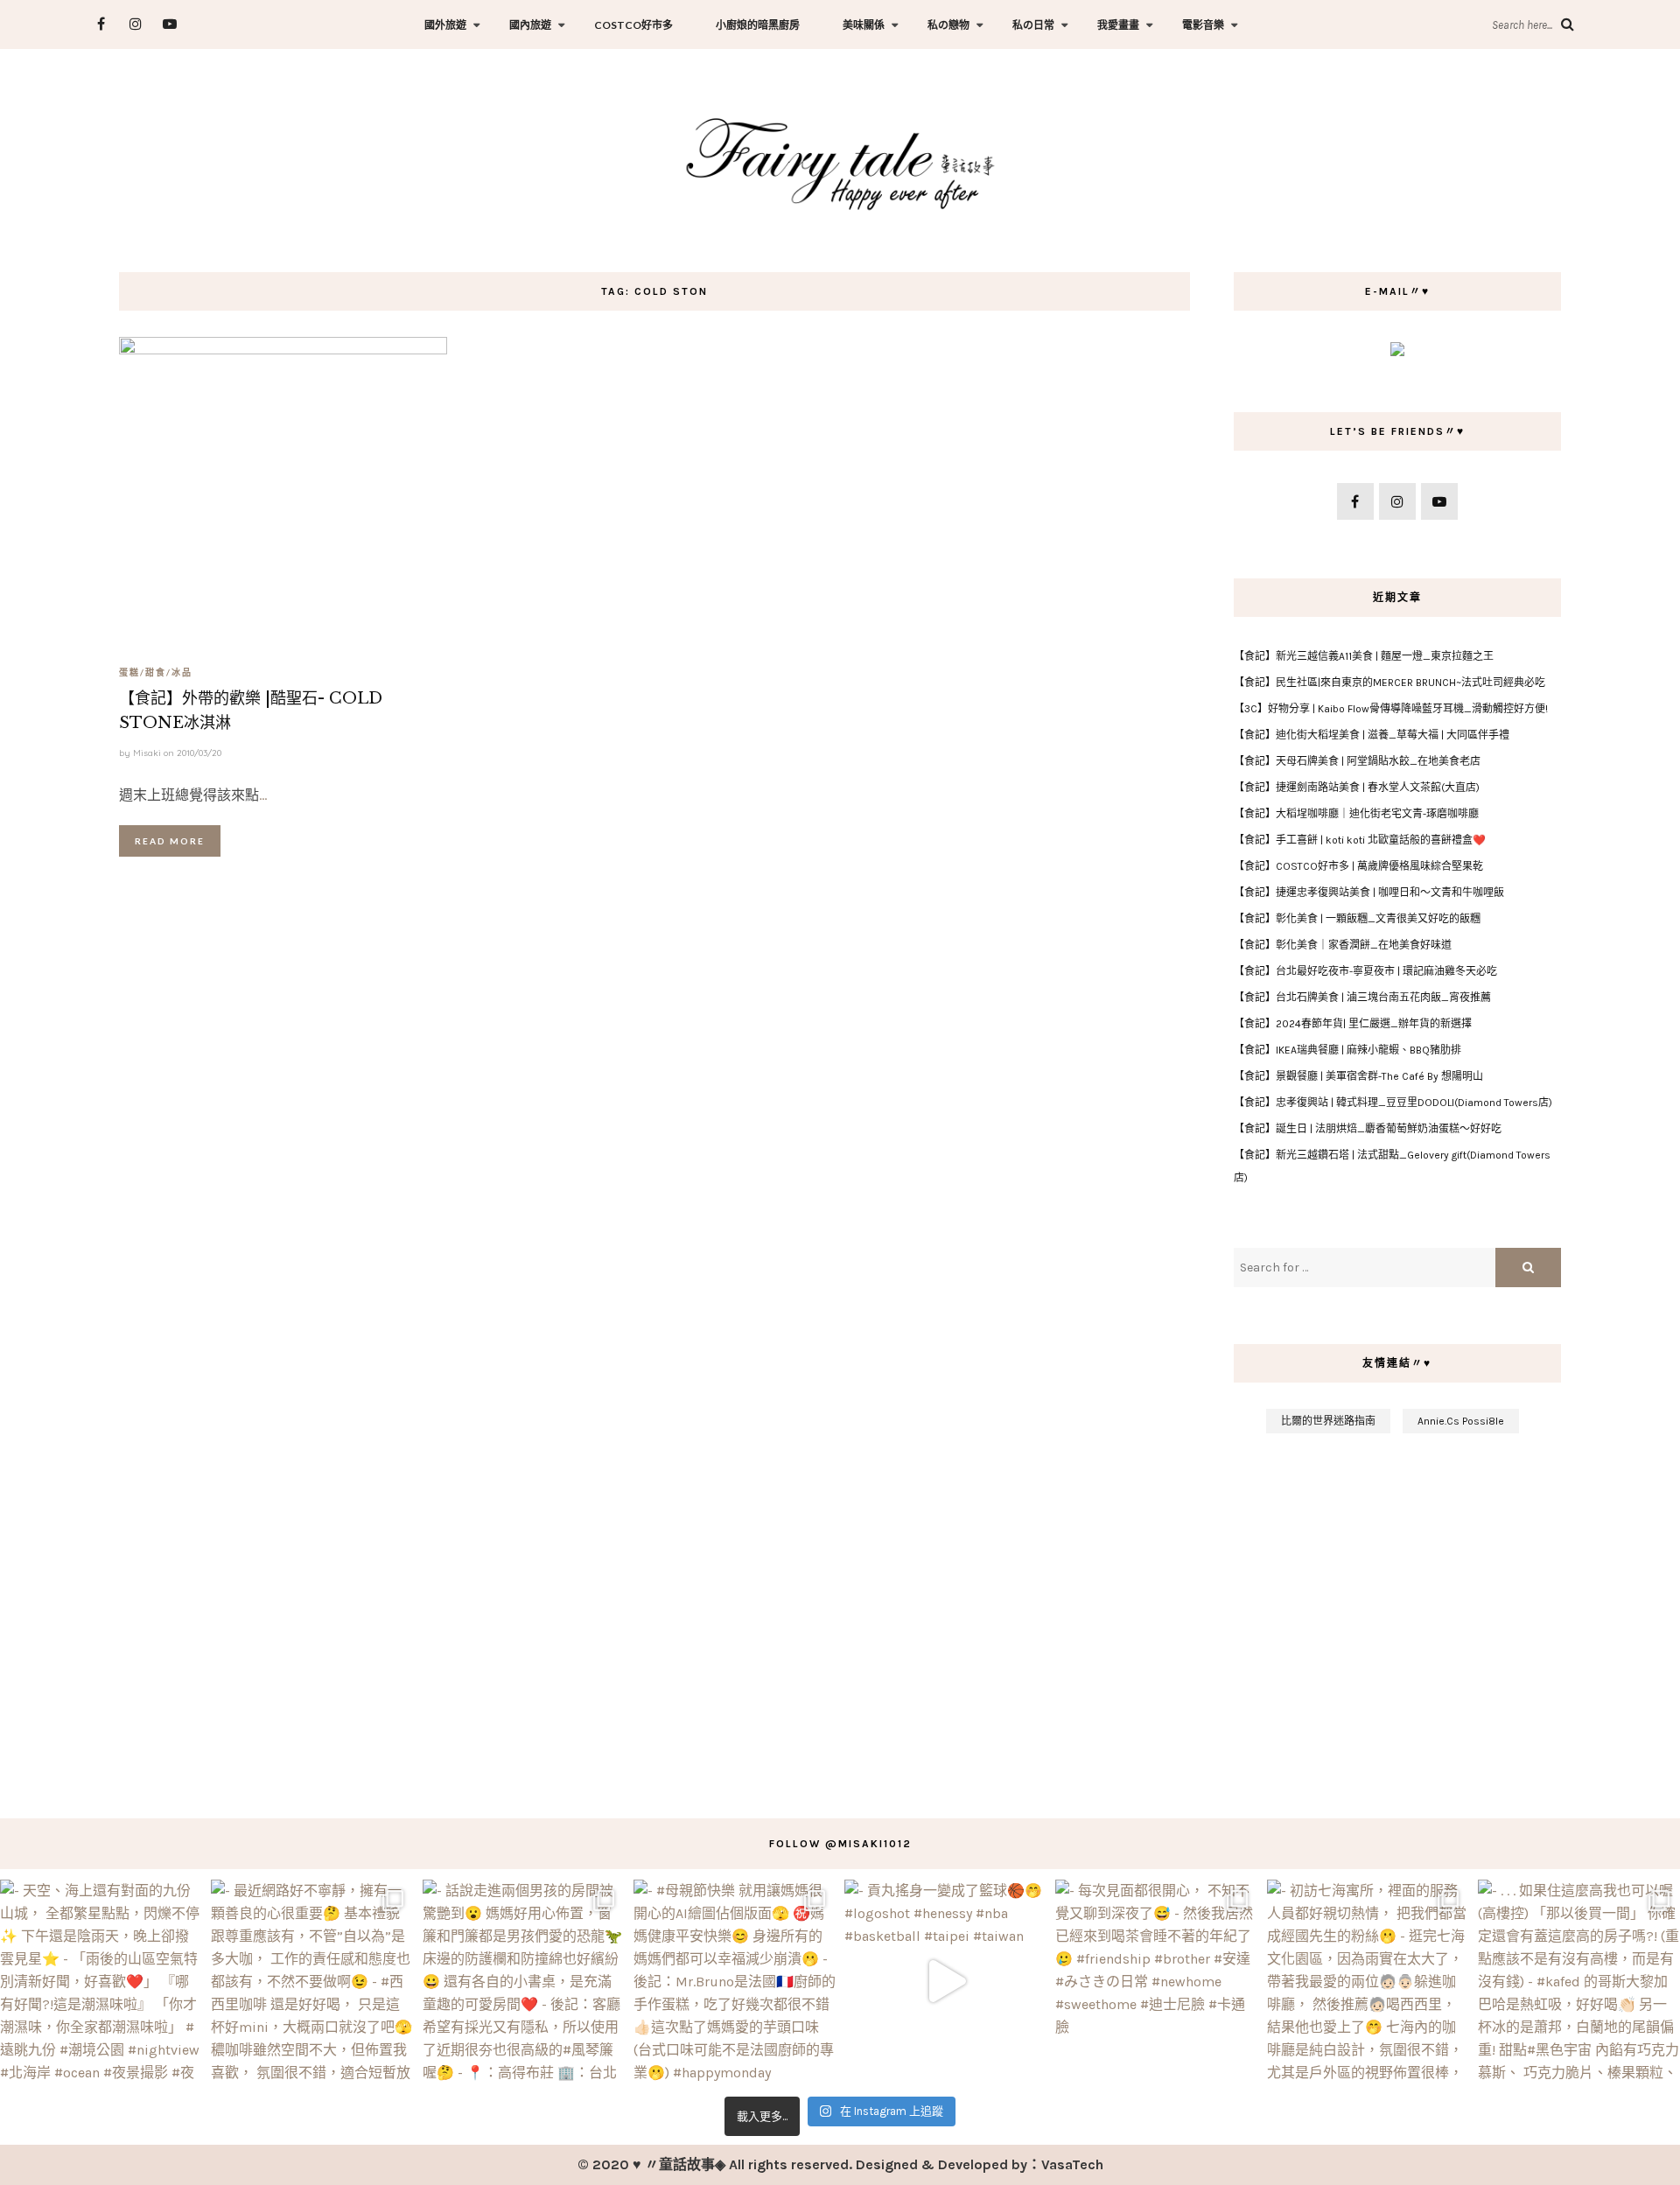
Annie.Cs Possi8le (1461, 1421)
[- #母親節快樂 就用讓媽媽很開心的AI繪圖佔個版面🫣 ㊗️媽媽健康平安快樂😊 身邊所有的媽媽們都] (735, 1981)
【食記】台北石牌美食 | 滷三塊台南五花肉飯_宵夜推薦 (1362, 998)
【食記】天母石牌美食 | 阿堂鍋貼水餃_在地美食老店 (1357, 761)
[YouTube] (169, 24)
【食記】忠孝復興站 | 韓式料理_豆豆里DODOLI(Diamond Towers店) (1393, 1103)
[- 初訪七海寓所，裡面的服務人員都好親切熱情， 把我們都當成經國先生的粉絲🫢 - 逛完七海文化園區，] (1368, 1981)
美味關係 (864, 25)
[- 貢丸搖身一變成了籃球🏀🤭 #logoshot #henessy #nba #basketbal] (945, 1981)
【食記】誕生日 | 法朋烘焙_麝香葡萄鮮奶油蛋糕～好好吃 (1368, 1129)
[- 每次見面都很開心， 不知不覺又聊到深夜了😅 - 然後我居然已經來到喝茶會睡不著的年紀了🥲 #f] (1156, 1981)
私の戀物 (948, 25)
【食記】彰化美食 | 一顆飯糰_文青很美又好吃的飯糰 (1357, 919)
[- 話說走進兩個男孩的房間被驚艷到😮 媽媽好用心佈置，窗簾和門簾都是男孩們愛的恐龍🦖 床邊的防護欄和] (524, 1981)
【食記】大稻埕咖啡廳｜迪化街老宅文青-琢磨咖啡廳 (1356, 814)
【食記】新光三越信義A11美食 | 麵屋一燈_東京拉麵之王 (1364, 656)
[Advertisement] (1398, 1617)
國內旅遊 (530, 25)
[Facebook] (101, 24)
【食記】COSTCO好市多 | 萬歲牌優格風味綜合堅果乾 (1358, 866)
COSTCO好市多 (633, 25)
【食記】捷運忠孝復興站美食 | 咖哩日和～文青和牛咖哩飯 (1369, 893)
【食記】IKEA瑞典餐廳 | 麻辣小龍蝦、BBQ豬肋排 (1347, 1050)
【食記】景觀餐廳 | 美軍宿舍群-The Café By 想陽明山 (1358, 1076)
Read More (170, 841)
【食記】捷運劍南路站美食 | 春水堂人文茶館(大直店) (1357, 788)
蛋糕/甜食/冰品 (156, 672)
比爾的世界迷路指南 (1328, 1421)
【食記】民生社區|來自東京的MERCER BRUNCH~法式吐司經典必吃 (1389, 683)
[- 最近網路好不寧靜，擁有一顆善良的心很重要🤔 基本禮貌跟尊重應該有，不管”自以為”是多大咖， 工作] (312, 1981)
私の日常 (1033, 25)
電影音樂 (1203, 25)
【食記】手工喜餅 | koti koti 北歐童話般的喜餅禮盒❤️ (1360, 840)
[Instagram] (135, 24)
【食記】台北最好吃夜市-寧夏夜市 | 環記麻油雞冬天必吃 (1365, 971)
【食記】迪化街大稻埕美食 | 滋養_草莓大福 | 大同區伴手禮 (1372, 735)
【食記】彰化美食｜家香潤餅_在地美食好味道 (1343, 945)
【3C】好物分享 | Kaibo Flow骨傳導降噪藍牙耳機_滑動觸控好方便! (1391, 709)
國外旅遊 (445, 25)
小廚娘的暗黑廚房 (758, 25)
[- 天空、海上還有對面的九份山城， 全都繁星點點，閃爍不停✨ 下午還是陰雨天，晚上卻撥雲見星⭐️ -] (101, 1981)
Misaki (147, 753)
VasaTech (1072, 2164)
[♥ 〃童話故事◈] (840, 161)
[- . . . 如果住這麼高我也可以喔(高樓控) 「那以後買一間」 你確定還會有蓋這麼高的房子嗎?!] (1579, 1981)
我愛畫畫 (1118, 25)
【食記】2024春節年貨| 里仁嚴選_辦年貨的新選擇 (1353, 1024)
